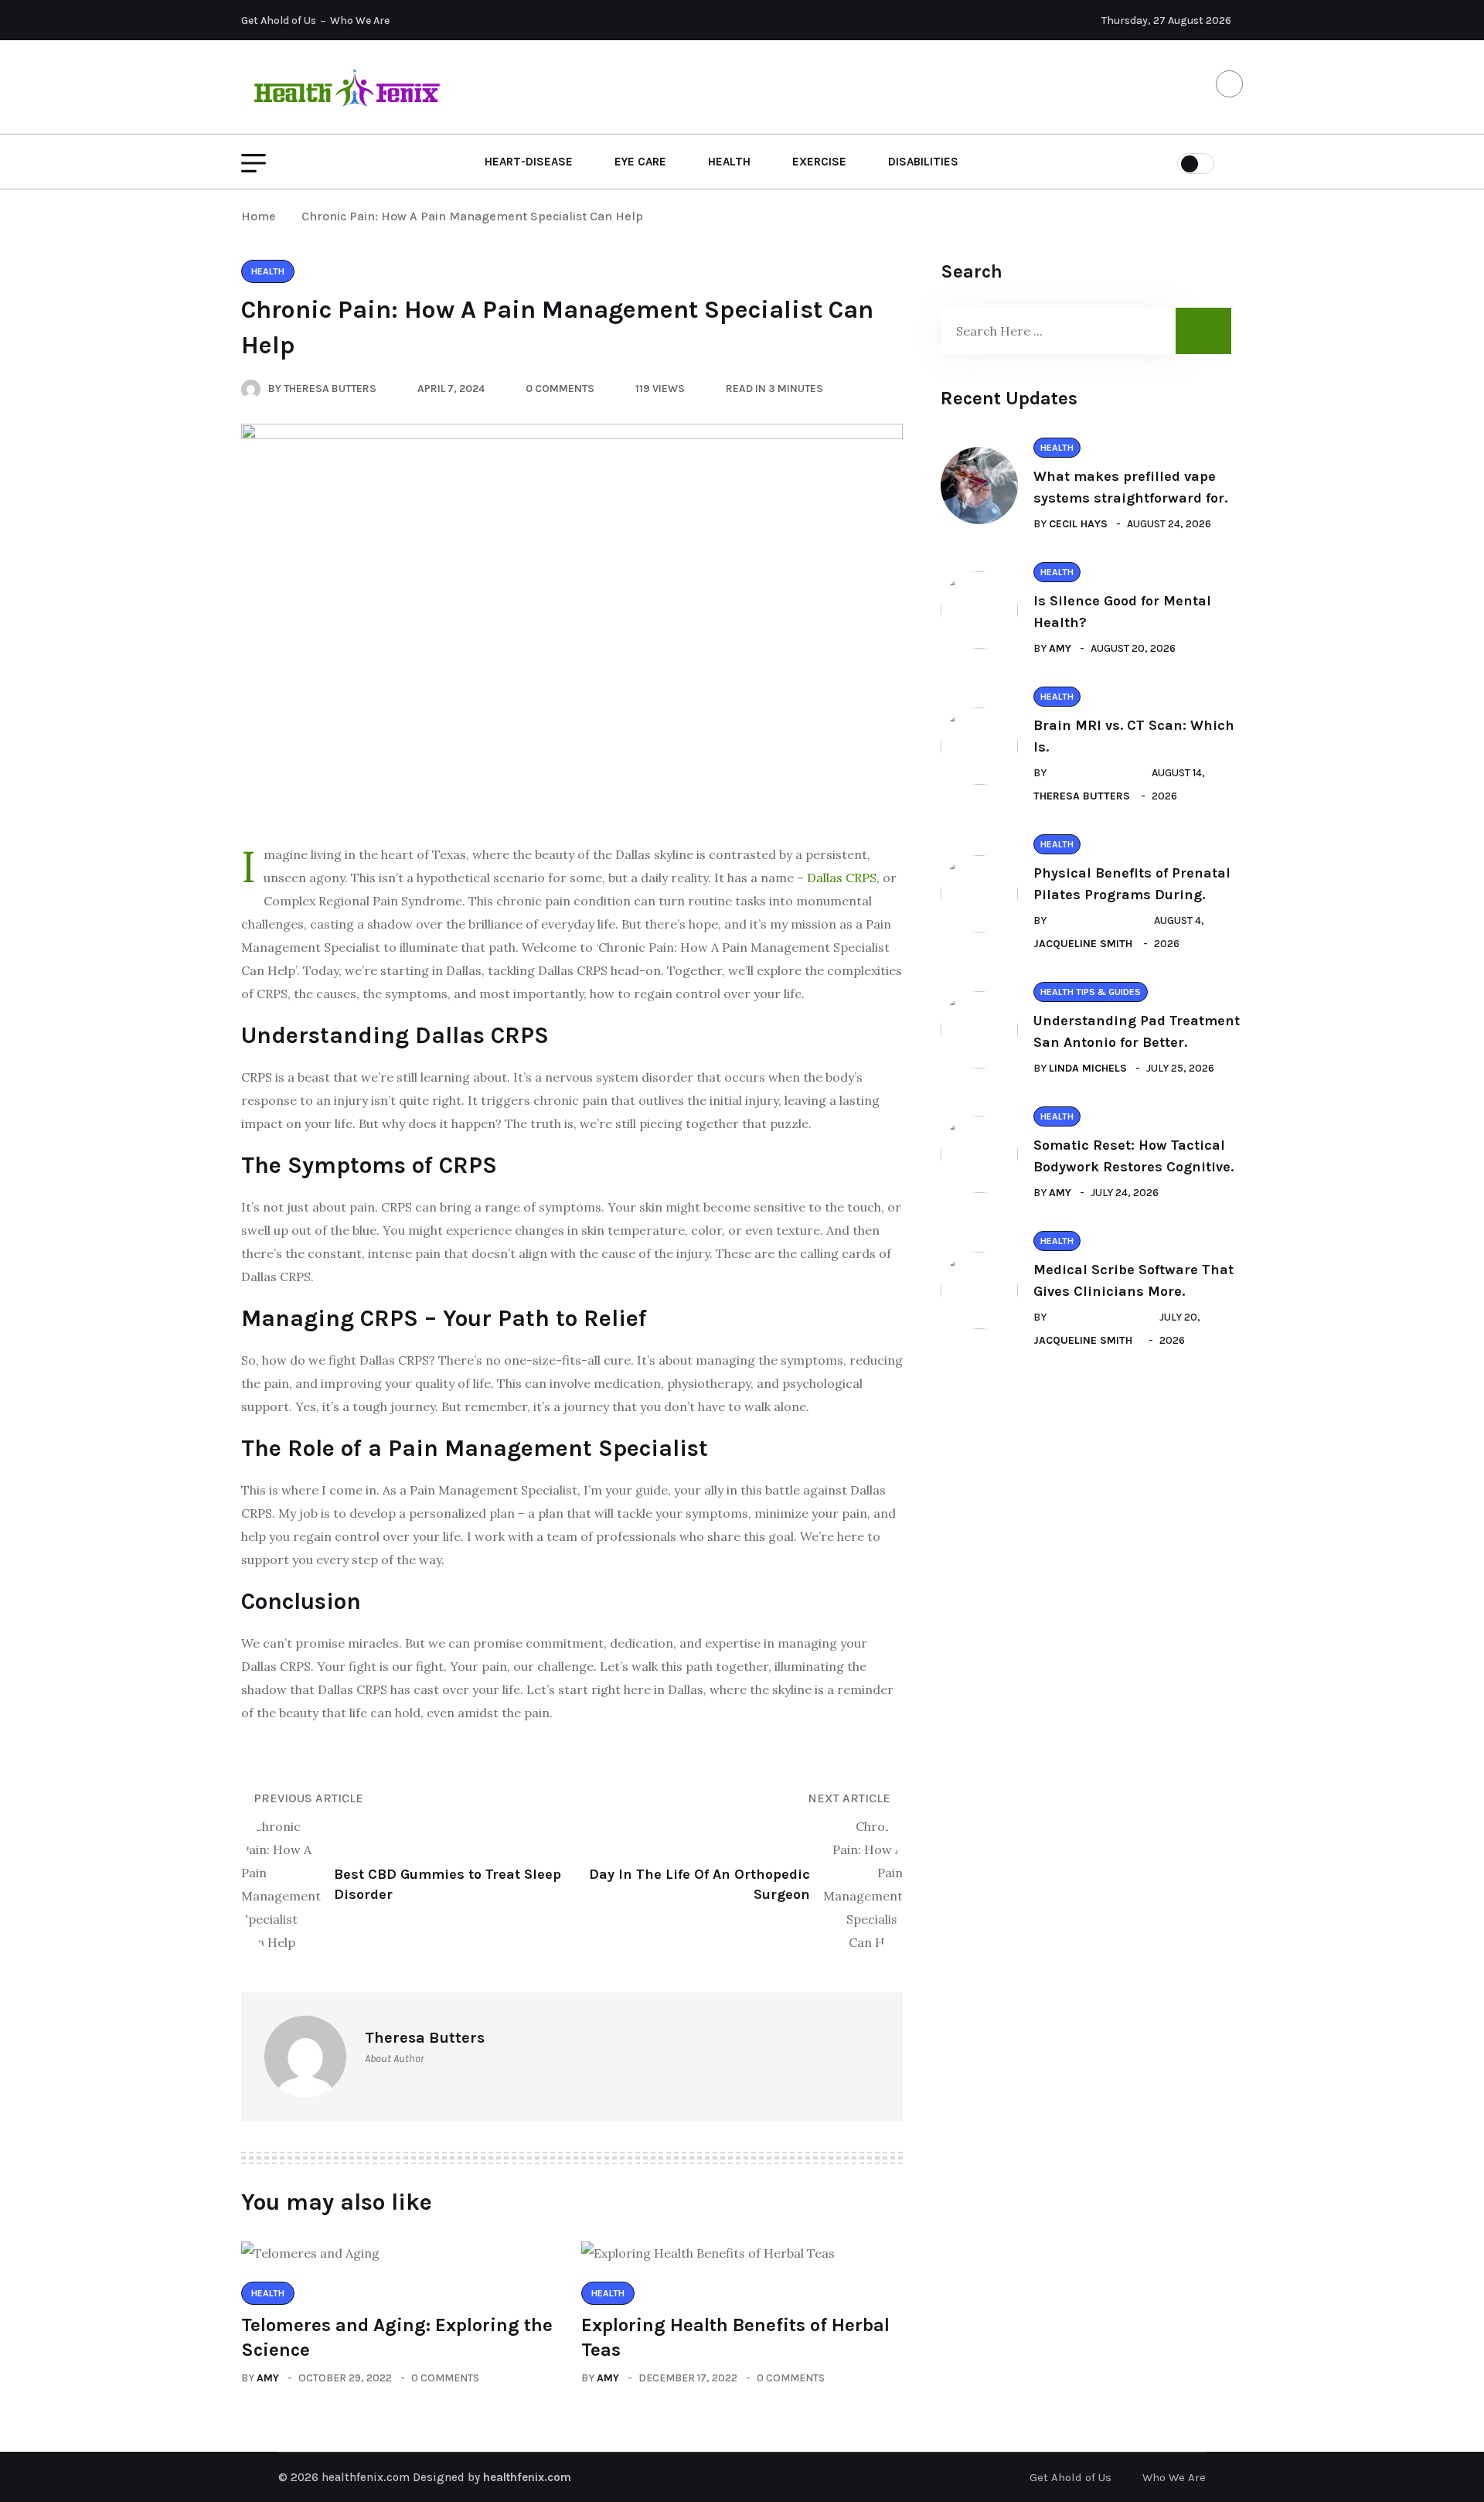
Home (262, 216)
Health (729, 162)
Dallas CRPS (842, 878)
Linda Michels (1088, 1068)
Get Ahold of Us (279, 20)
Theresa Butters (1082, 796)
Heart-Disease (529, 162)
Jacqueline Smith (1083, 944)
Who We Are (360, 20)
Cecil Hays (1078, 524)
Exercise (819, 162)
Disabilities (923, 162)
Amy (268, 2378)
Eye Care (640, 162)
